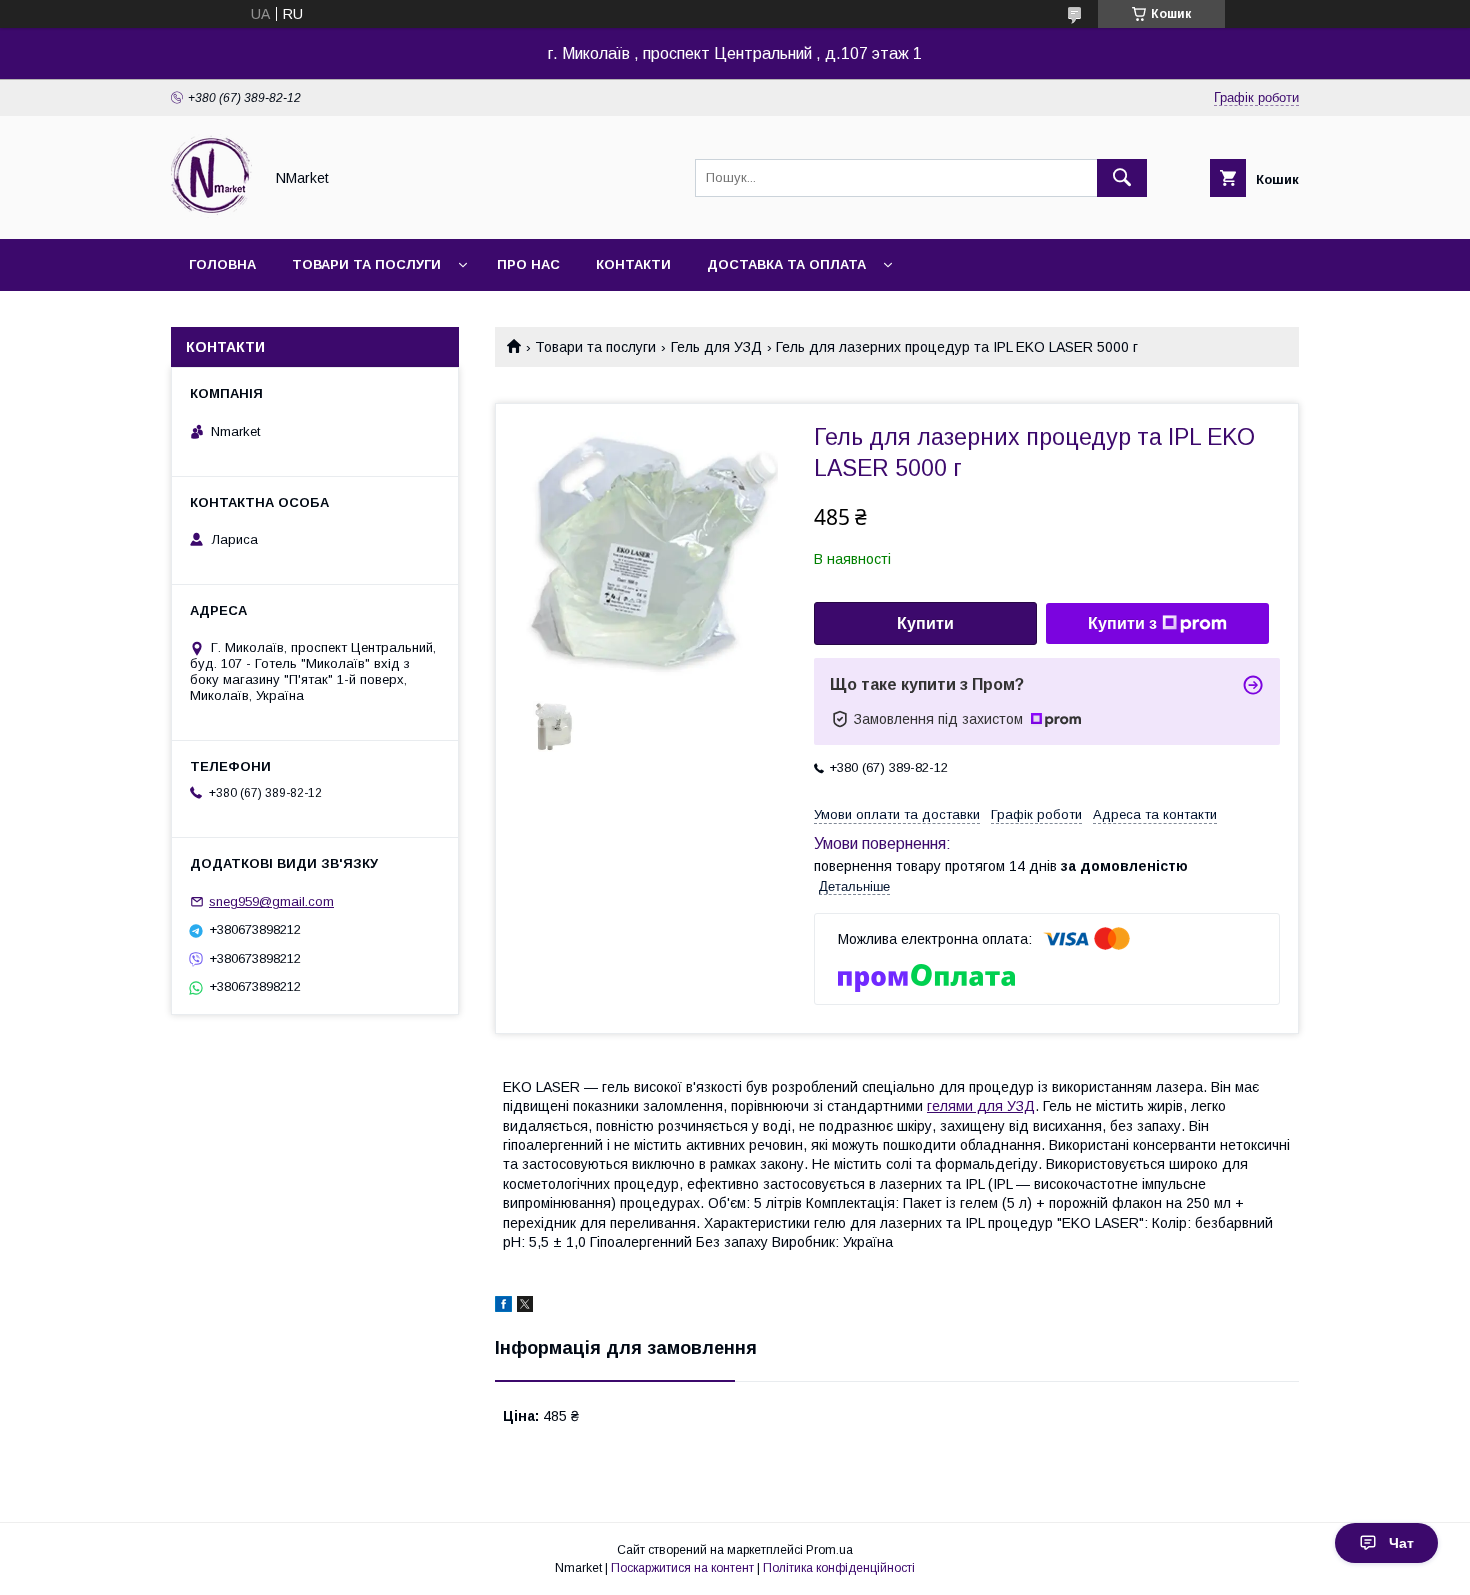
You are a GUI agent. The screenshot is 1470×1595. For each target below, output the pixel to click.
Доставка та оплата (786, 264)
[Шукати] (1122, 178)
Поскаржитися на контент (682, 1568)
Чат (1401, 1543)
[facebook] (503, 1307)
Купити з (1122, 623)
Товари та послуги (366, 264)
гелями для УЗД (981, 1106)
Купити (925, 623)
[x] (525, 1307)
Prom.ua (829, 1550)
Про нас (528, 264)
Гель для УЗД (716, 347)
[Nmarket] (211, 213)
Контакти (633, 264)
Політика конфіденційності (839, 1568)
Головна (222, 264)
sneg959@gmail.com (271, 901)
